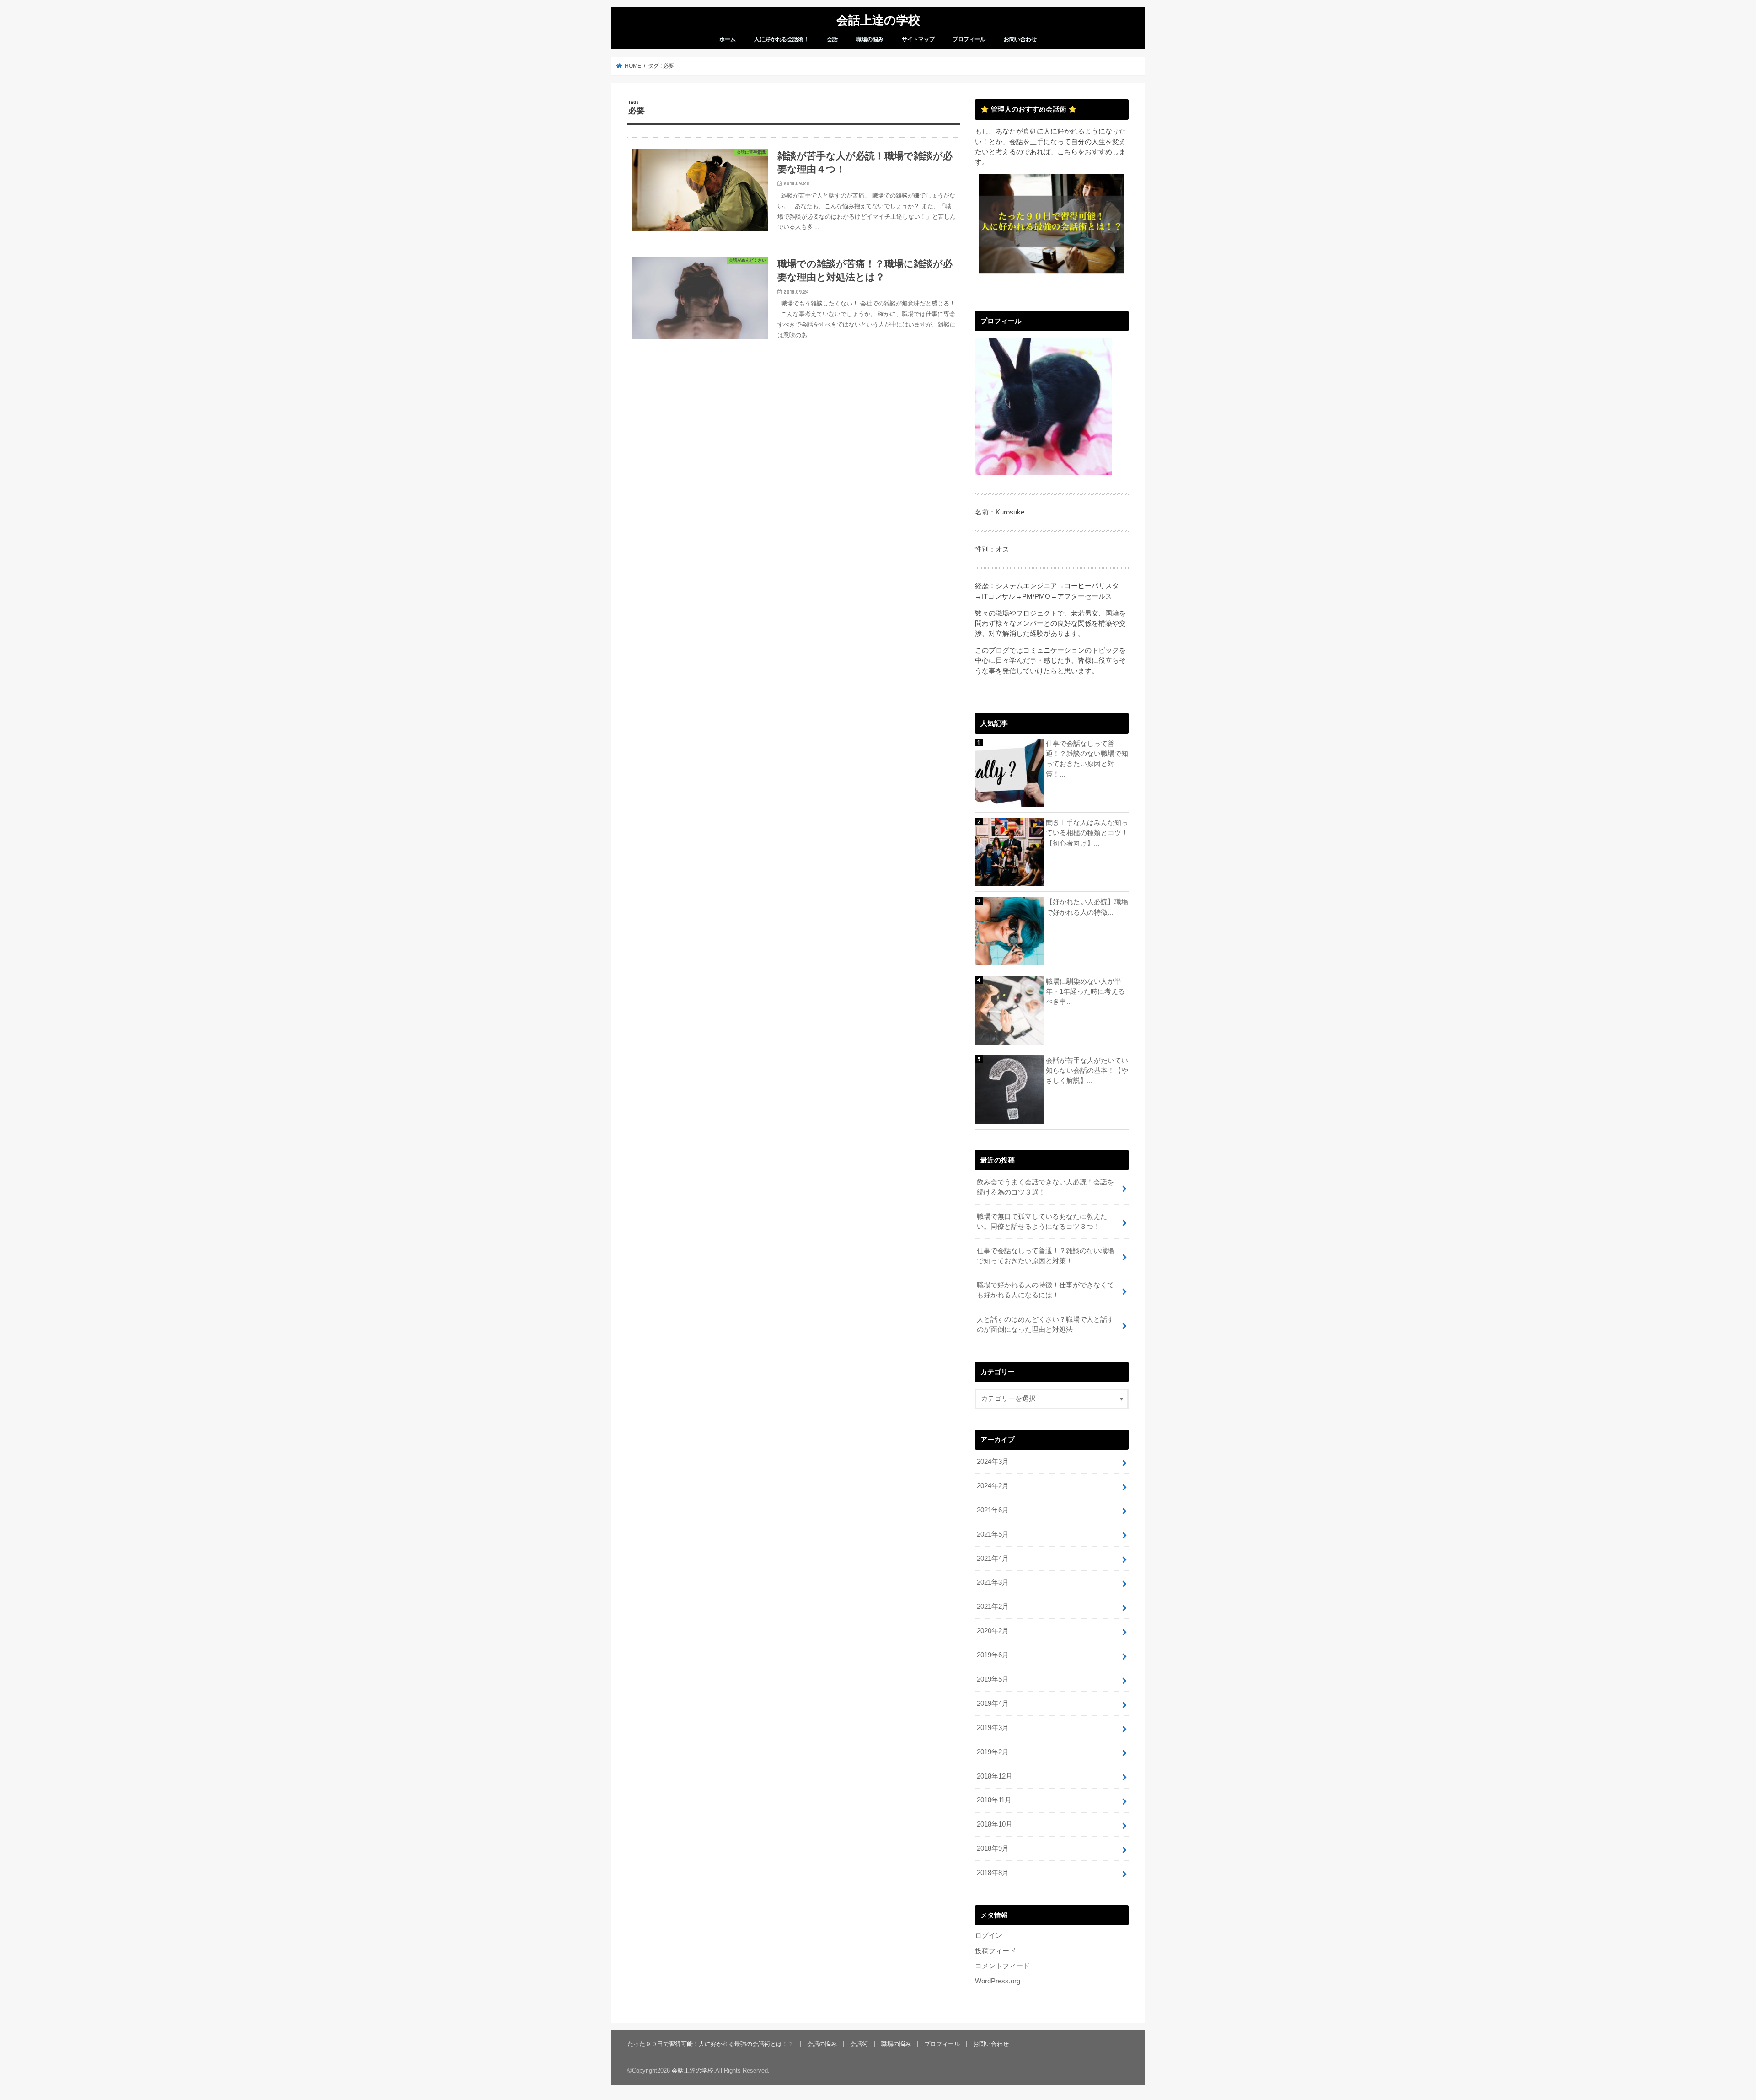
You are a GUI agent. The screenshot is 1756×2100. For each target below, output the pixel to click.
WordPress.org (998, 1981)
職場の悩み (870, 39)
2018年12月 (995, 1776)
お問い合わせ (1020, 39)
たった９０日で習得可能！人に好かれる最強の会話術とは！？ (711, 2044)
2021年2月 (993, 1607)
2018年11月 (994, 1800)
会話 (832, 39)
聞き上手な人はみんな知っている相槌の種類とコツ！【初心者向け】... (1087, 833)
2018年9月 (993, 1848)
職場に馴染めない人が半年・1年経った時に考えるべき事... (1085, 991)
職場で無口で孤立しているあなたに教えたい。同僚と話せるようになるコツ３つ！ (1042, 1221)
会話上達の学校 (878, 19)
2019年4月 (993, 1704)
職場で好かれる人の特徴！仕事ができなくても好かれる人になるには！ (1045, 1290)
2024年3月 (993, 1462)
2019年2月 (993, 1752)
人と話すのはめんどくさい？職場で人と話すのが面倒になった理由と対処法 (1045, 1324)
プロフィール (969, 39)
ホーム (728, 39)
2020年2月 (993, 1631)
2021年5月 (993, 1534)
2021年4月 (993, 1559)
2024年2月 (993, 1486)
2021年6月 (993, 1510)
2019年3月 (993, 1728)
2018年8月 (993, 1873)
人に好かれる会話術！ (782, 39)
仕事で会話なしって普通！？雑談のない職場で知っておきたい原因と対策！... (1087, 759)
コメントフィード (1002, 1966)
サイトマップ (918, 39)
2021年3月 (993, 1582)
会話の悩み (822, 2044)
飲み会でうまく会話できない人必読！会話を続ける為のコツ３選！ (1045, 1187)
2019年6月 (993, 1655)
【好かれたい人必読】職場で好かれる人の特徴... (1087, 907)
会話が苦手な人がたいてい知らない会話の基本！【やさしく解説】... (1087, 1071)
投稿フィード (996, 1951)
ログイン (989, 1935)
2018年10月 (995, 1824)
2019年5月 (993, 1679)
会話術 (859, 2044)
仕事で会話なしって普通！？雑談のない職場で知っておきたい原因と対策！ (1045, 1256)
